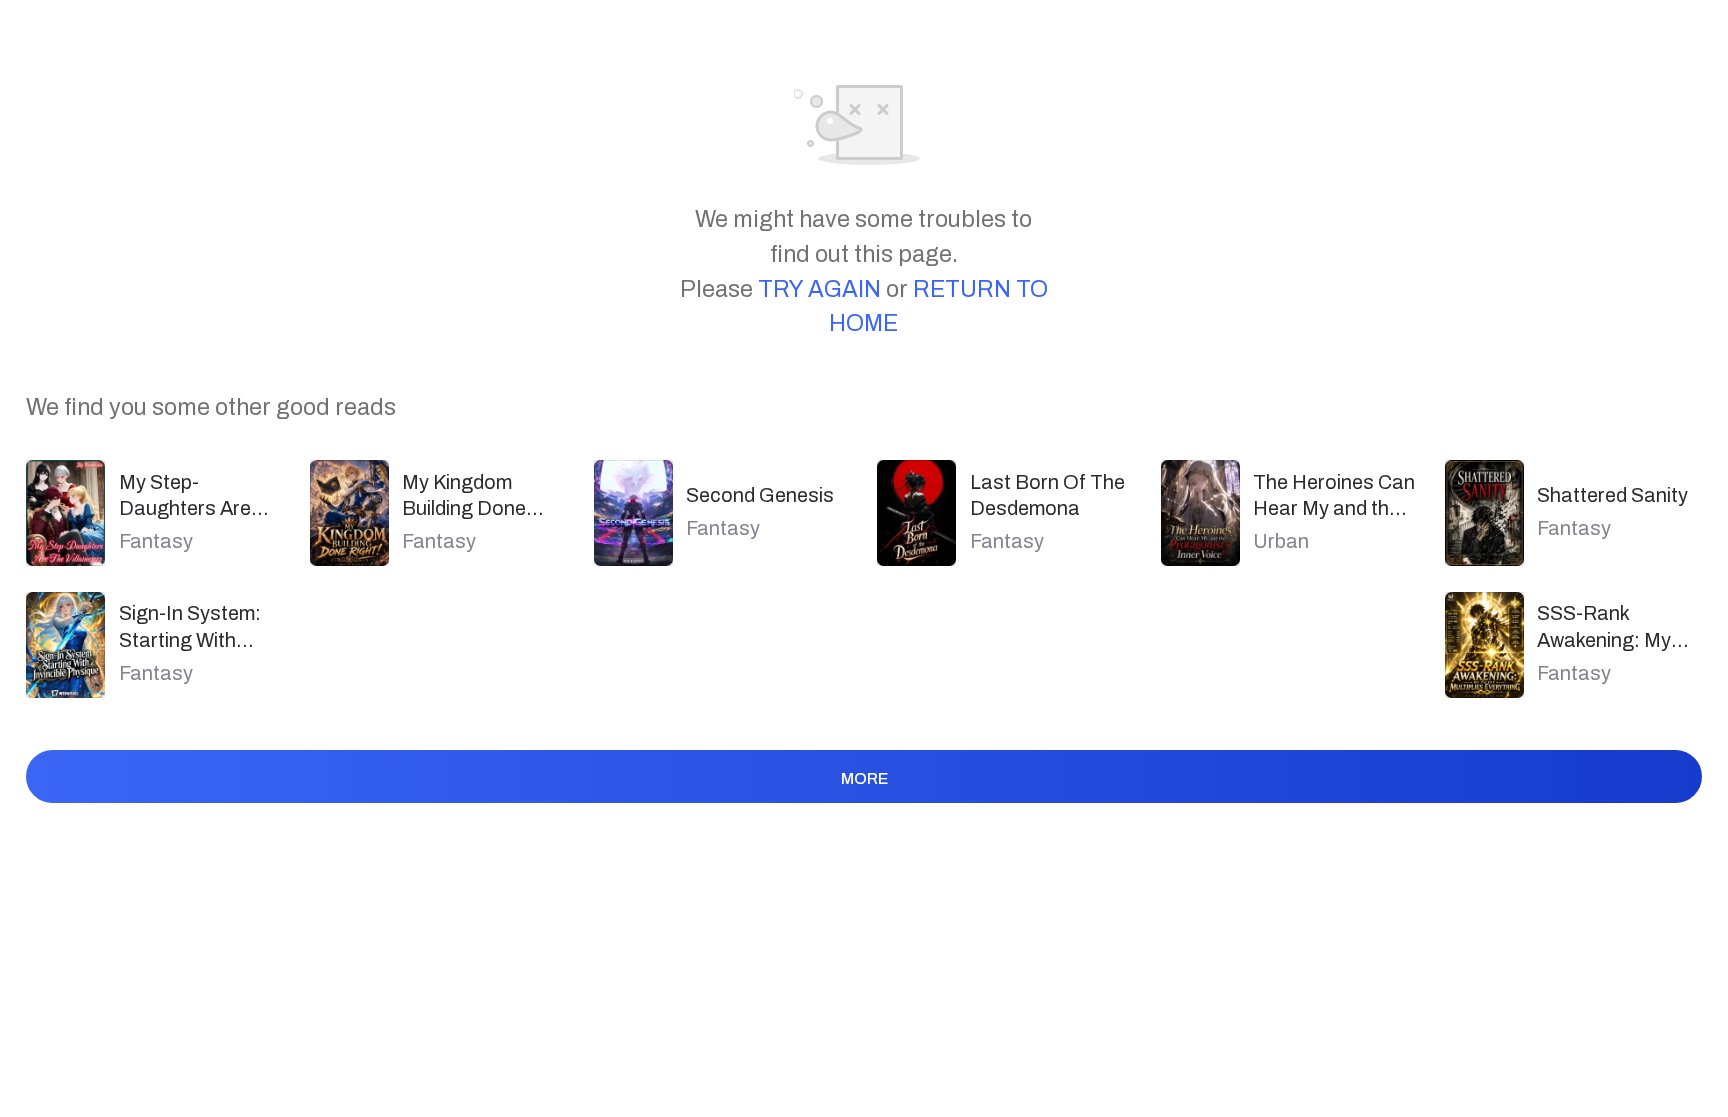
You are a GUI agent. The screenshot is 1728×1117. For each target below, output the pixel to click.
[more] (863, 814)
